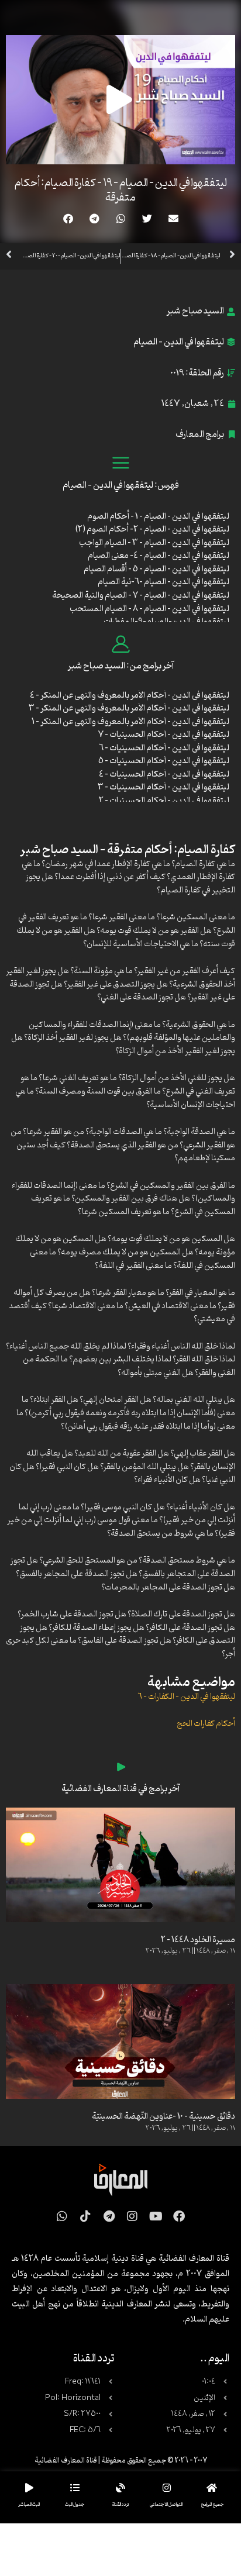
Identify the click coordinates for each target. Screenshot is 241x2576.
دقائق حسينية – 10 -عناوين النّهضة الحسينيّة (163, 2117)
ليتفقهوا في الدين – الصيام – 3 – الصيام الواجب (154, 543)
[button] (173, 218)
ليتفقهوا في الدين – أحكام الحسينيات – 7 (164, 735)
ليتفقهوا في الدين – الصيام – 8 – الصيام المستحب (149, 609)
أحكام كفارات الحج (206, 1724)
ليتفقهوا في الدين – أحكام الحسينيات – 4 (164, 775)
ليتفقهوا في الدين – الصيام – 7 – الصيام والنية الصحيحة (141, 596)
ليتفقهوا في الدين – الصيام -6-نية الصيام (163, 582)
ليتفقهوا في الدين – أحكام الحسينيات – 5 (164, 761)
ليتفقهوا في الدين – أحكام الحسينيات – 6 (164, 748)
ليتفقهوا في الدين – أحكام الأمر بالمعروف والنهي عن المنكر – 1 (130, 722)
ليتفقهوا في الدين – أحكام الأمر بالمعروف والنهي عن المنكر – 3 (129, 708)
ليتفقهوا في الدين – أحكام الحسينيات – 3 (163, 787)
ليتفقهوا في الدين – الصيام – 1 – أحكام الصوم (158, 517)
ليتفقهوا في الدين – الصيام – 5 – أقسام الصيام (156, 569)
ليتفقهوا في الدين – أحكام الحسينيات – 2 (164, 801)
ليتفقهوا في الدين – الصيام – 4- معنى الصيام (159, 556)
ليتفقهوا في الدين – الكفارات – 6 (186, 1697)
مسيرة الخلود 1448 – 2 (198, 1940)
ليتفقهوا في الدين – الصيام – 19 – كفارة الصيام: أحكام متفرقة (121, 190)
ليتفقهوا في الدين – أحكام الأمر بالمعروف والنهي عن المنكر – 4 (130, 696)
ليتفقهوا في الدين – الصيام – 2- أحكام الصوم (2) (152, 530)
